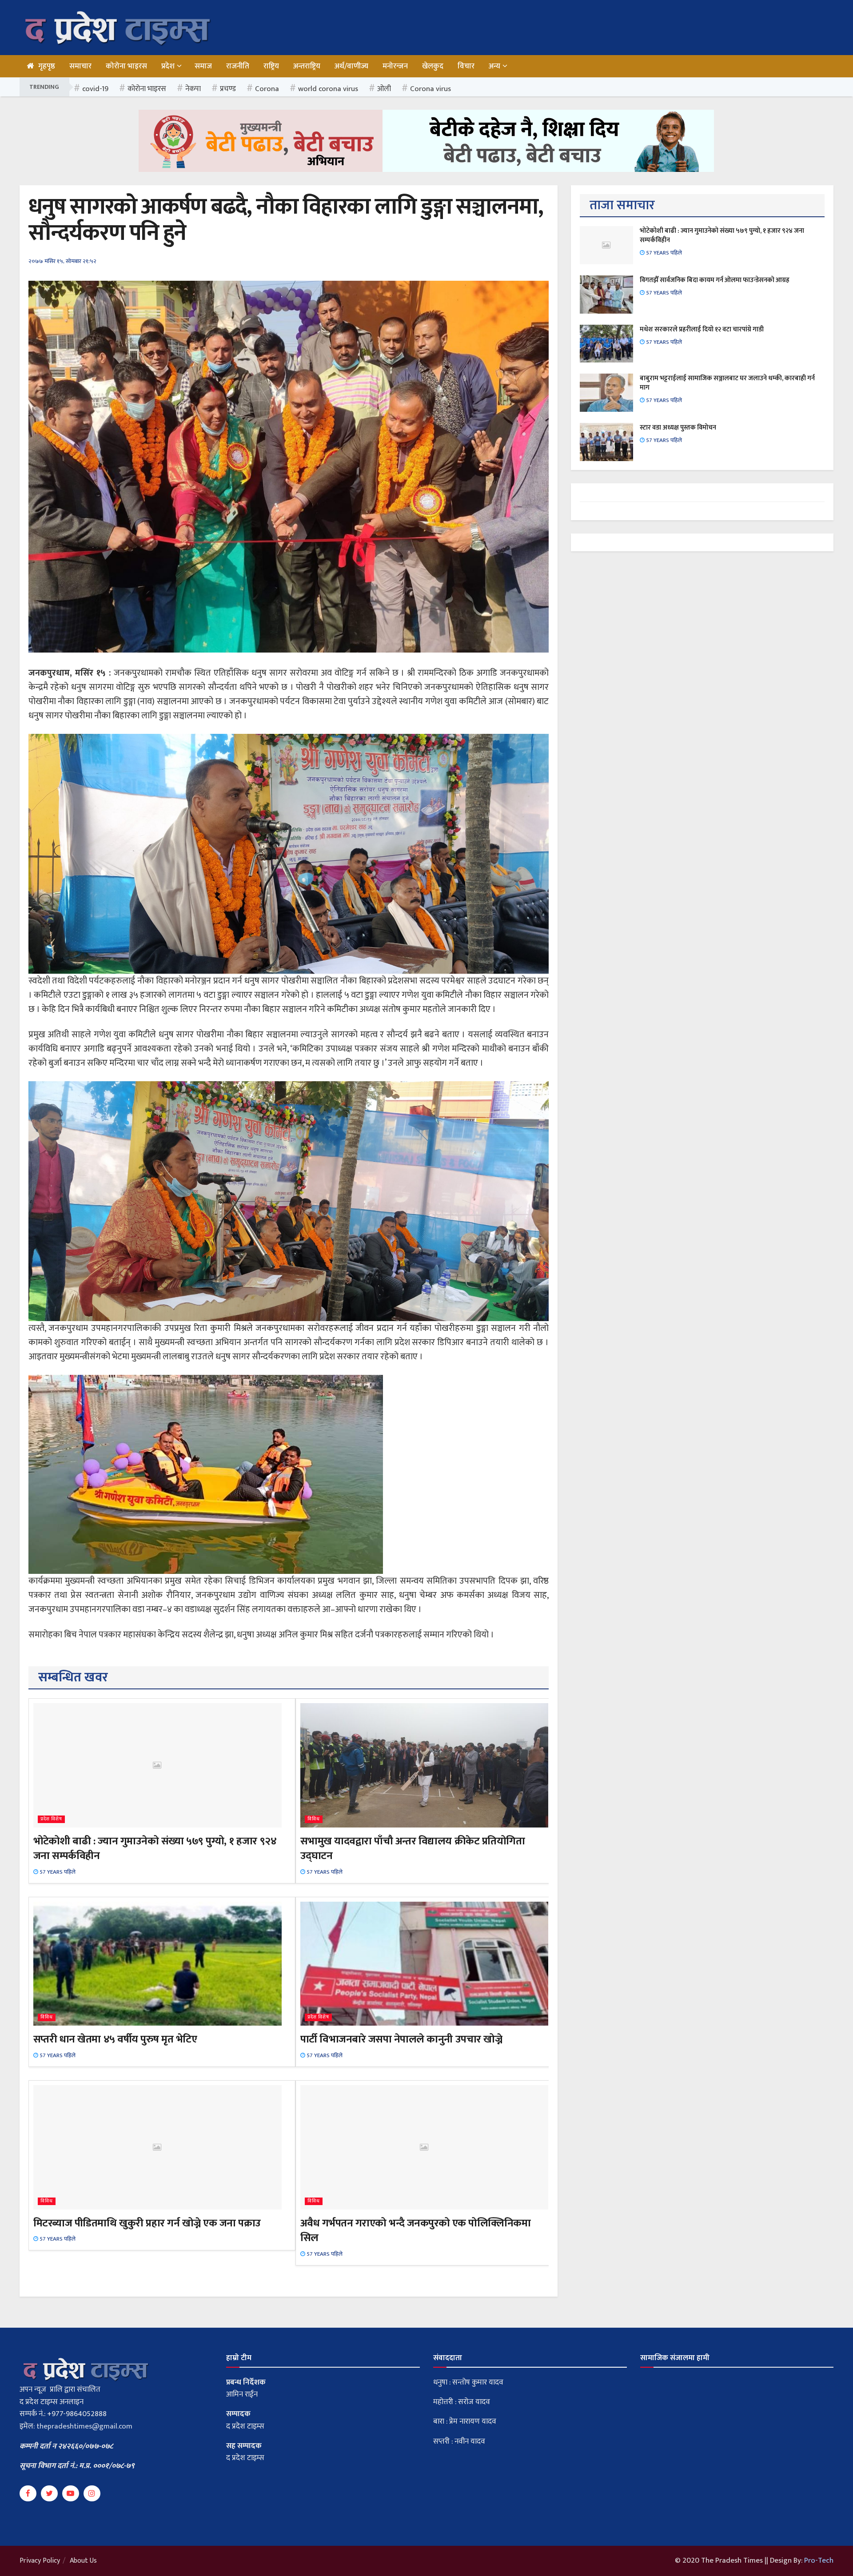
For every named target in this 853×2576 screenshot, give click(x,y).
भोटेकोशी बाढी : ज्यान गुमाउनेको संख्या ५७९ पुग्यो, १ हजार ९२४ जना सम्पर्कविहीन (155, 1849)
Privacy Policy (40, 2561)
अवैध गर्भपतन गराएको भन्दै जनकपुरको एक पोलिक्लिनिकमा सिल (416, 2231)
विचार (466, 66)
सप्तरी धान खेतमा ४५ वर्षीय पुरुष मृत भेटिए (115, 2039)
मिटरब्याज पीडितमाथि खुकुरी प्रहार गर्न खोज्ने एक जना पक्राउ (147, 2223)
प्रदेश (168, 66)
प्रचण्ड (228, 89)
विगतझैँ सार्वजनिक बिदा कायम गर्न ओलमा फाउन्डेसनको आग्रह (715, 280)
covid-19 (95, 89)
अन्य (494, 66)
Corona (267, 89)
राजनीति (238, 66)
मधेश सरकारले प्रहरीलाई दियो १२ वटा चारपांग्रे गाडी (702, 329)
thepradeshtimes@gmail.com (84, 2426)
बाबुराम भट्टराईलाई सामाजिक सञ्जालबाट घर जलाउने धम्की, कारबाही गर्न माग (727, 383)
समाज (203, 66)
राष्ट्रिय (271, 66)
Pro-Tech (819, 2560)
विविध (314, 1819)
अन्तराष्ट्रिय (307, 66)
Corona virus (430, 89)
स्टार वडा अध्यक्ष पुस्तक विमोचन (678, 428)
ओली (384, 89)
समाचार (80, 66)
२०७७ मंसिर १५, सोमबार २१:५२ (62, 261)
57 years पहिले (57, 1872)
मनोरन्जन (395, 66)
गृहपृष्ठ (47, 66)
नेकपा (193, 89)
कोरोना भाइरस (126, 66)
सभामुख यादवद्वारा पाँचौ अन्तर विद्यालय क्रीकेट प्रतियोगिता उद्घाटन (413, 1849)
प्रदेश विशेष (51, 1819)
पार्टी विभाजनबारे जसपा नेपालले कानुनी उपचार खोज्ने (401, 2039)
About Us (83, 2561)
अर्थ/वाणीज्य (351, 66)
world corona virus (328, 89)
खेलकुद (433, 66)
